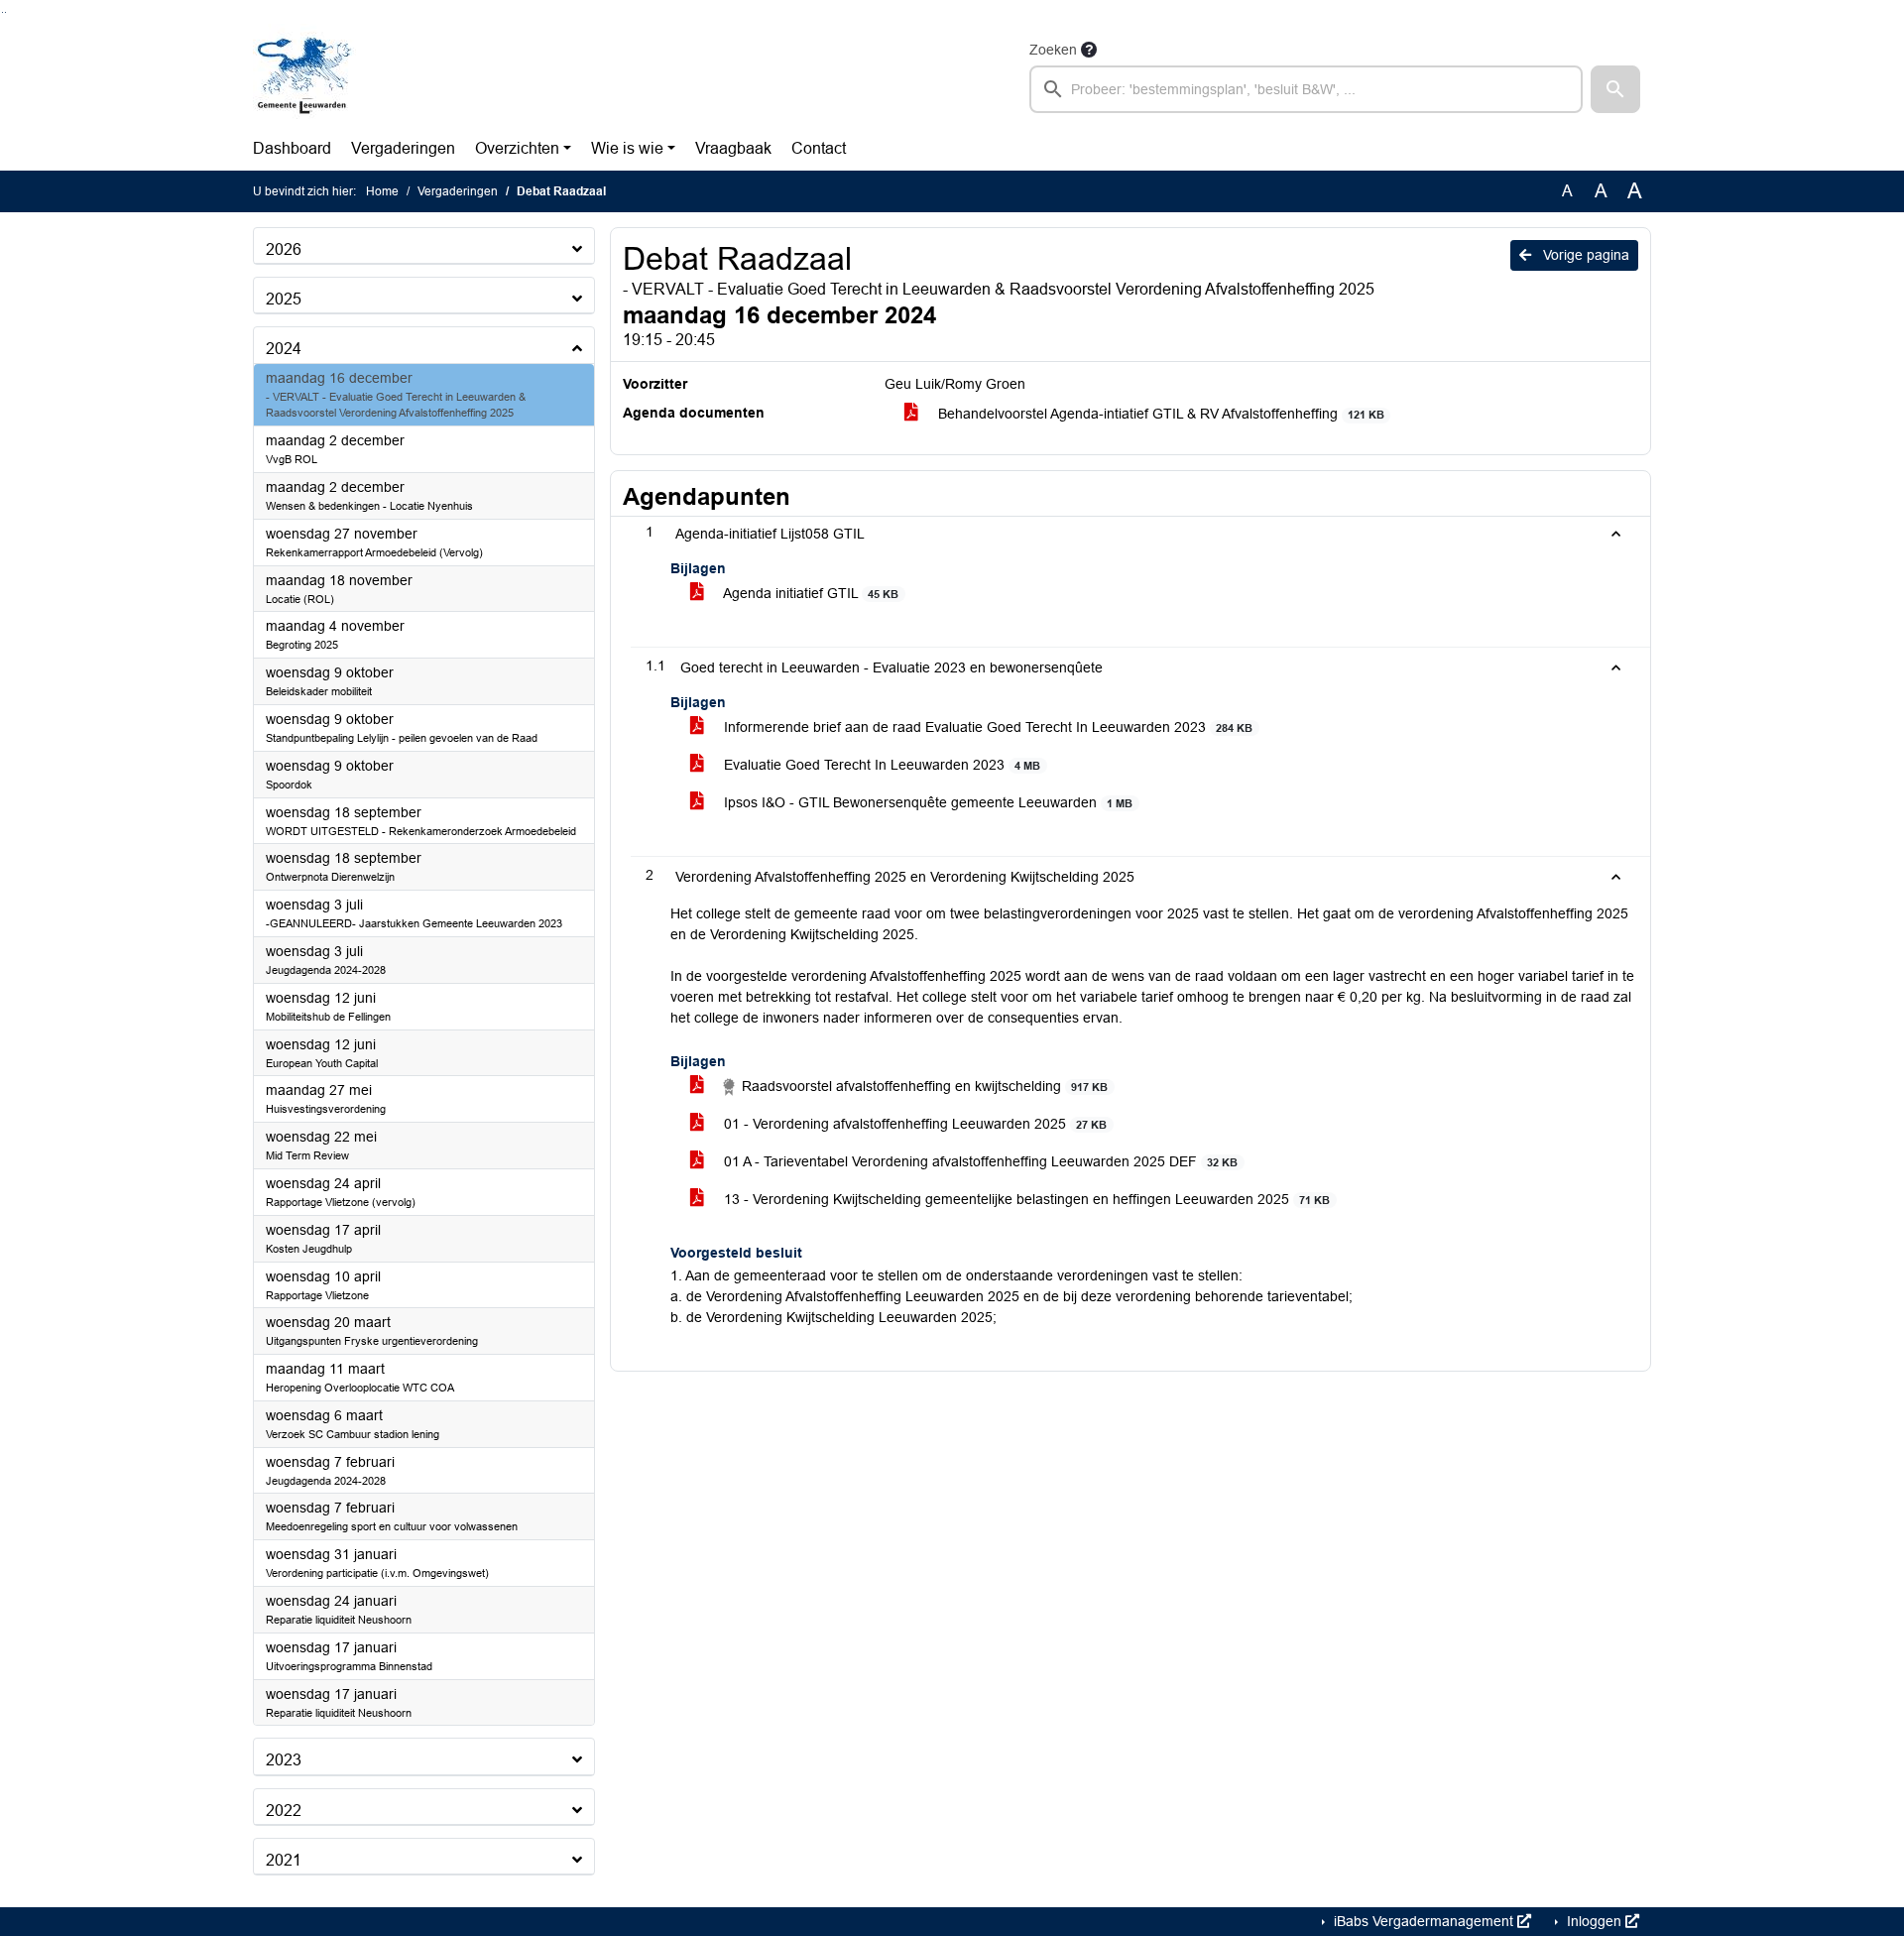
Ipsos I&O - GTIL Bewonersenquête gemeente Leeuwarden (926, 802)
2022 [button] (284, 1811)
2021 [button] (284, 1860)
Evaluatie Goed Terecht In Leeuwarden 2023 (880, 765)
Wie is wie (627, 148)
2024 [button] (284, 349)
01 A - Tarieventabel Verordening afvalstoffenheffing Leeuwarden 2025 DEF (979, 1161)
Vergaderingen (403, 148)
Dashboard (292, 148)
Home (382, 191)
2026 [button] (284, 249)
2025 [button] (284, 299)
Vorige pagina (1584, 255)
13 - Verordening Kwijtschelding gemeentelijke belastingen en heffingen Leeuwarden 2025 (1025, 1199)
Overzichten (517, 148)
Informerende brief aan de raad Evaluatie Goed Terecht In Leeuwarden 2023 (986, 727)
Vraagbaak (733, 148)
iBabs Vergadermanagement (1424, 1921)
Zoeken (1053, 50)
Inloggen (1594, 1921)
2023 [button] (284, 1760)
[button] (1615, 89)
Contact (819, 148)
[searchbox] (1306, 89)
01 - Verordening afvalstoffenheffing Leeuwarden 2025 (913, 1124)
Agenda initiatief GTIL (809, 593)
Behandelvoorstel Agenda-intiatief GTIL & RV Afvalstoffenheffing (1159, 414)
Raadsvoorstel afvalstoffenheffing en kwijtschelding (923, 1086)
